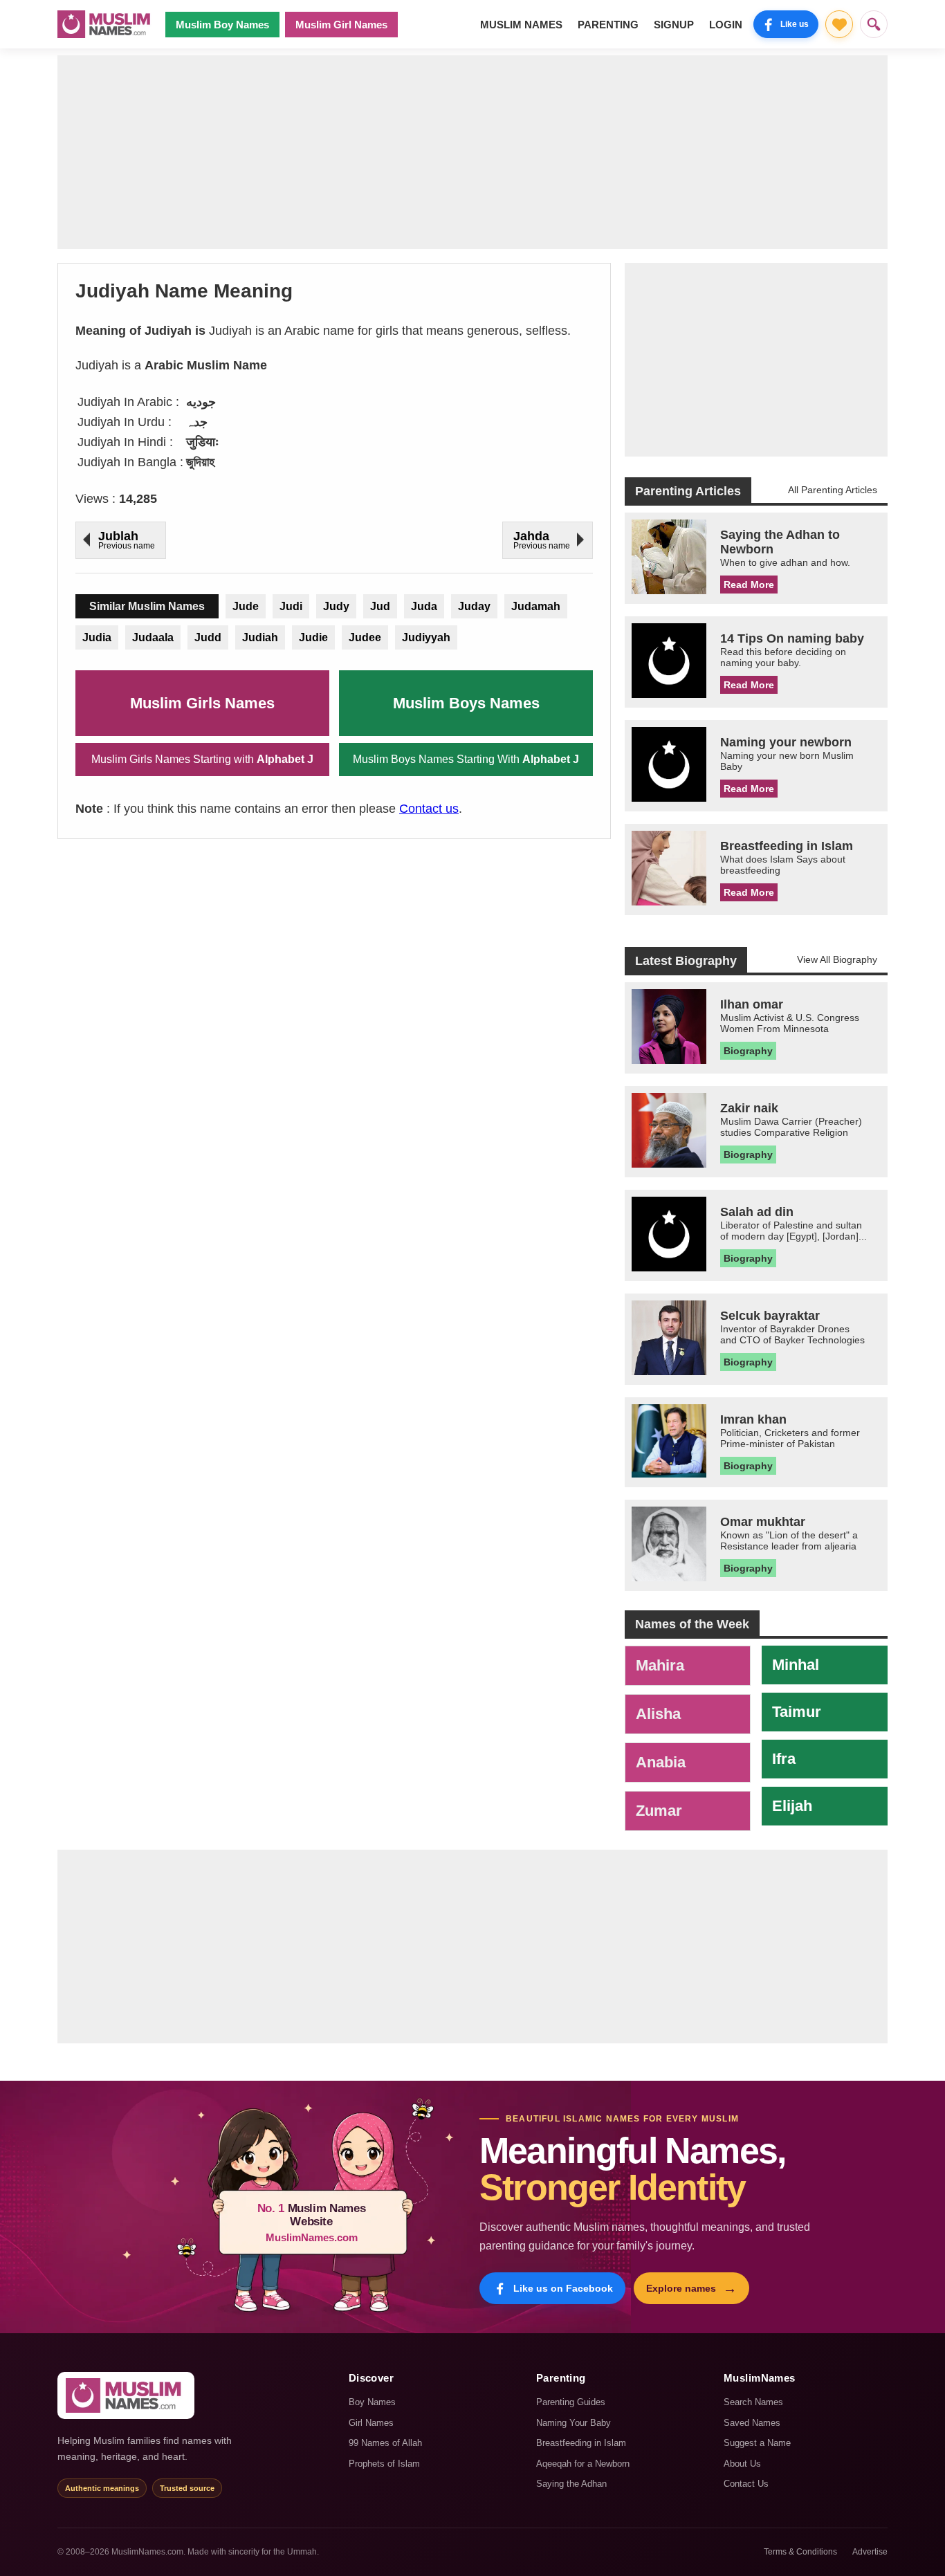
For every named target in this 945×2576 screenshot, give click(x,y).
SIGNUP (674, 25)
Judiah (260, 637)
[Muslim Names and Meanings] (106, 24)
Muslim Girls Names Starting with (202, 759)
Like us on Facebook (563, 2288)
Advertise (870, 2552)
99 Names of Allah (385, 2443)
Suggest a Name (757, 2443)
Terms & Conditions (800, 2552)
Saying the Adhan (571, 2484)
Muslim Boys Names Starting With (466, 759)
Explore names (691, 2288)
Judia (97, 637)
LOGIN (726, 25)
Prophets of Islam (384, 2464)
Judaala (153, 637)
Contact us (429, 809)
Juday (474, 606)
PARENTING (608, 25)
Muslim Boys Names (466, 703)
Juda (424, 606)
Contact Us (746, 2484)
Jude (246, 606)
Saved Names (752, 2423)
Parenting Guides (571, 2402)
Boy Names (372, 2402)
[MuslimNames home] (126, 2395)
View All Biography (837, 959)
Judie (313, 637)
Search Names (753, 2402)
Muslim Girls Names (202, 703)
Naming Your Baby (574, 2423)
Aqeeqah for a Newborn (583, 2464)
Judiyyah (426, 637)
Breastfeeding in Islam (581, 2443)
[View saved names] (839, 24)
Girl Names (371, 2423)
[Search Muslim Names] (874, 24)
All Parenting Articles (833, 490)
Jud (380, 606)
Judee (365, 637)
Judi (291, 606)
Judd (208, 637)
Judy (336, 606)
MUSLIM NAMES (521, 25)
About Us (742, 2464)
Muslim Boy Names (222, 25)
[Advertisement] (472, 152)
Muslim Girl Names (341, 25)
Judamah (536, 606)
